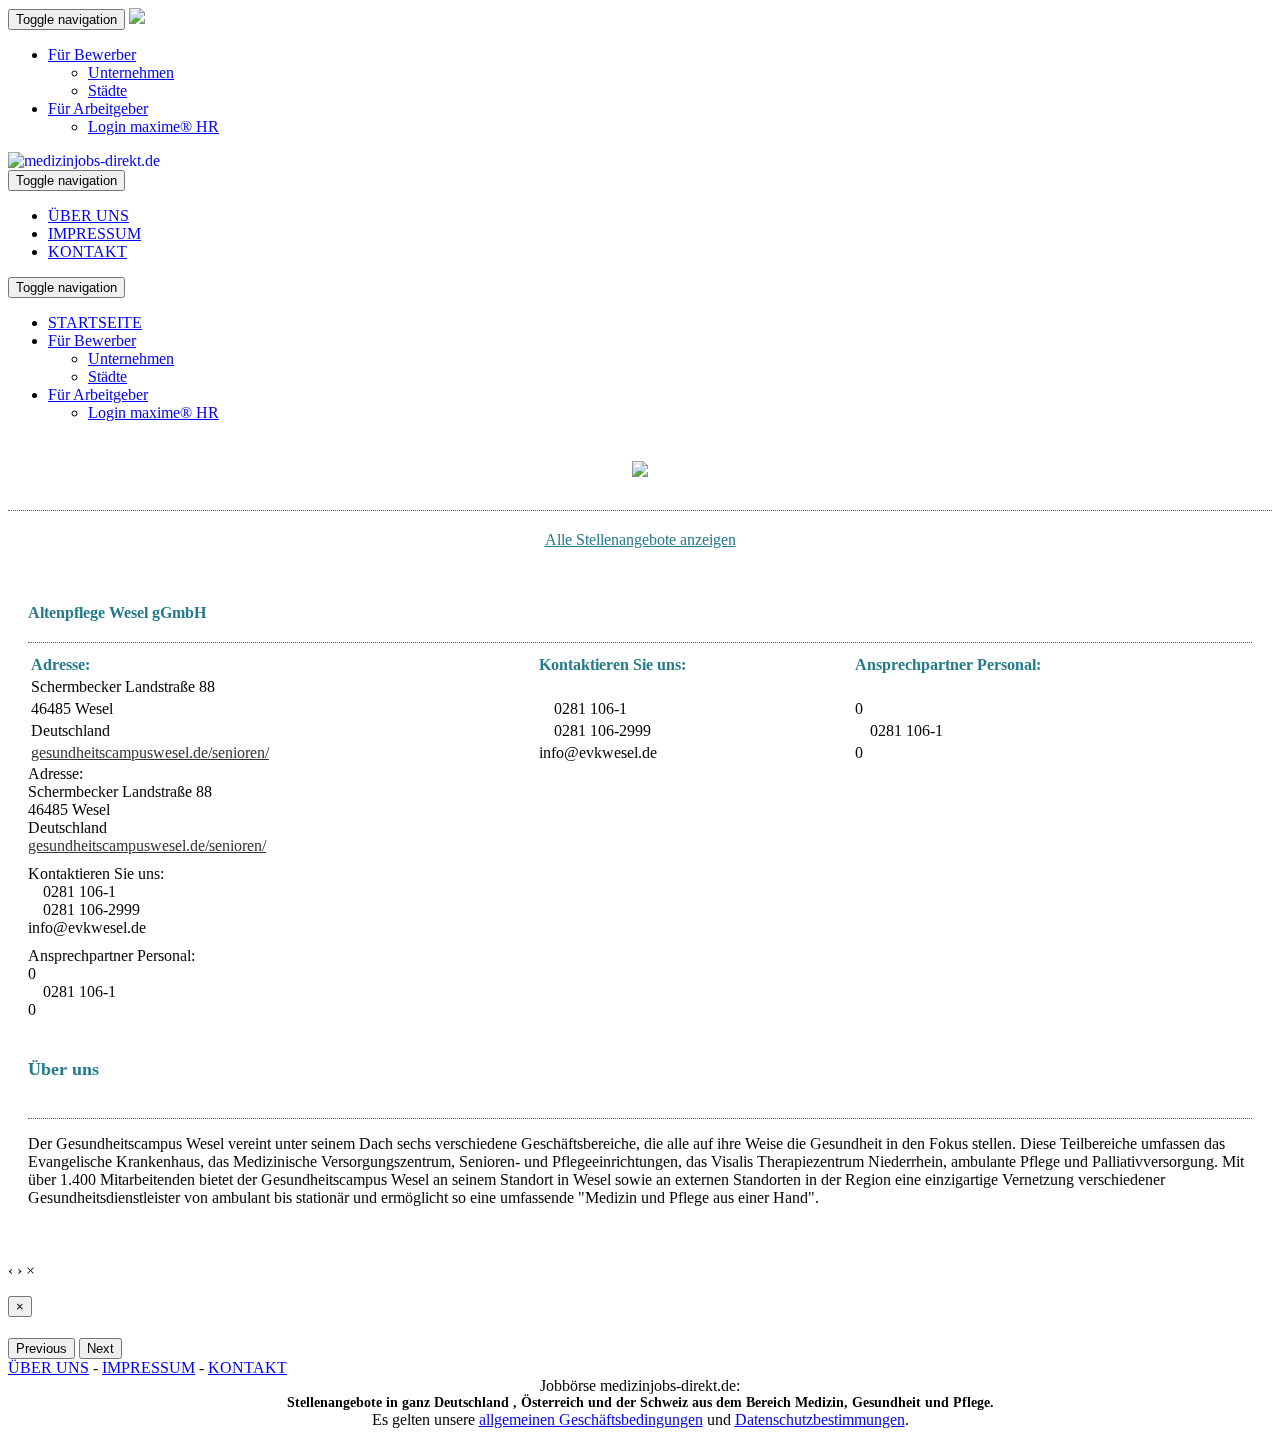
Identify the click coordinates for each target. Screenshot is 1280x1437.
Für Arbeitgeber (98, 108)
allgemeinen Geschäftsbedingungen (591, 1419)
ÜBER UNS (88, 215)
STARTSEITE (95, 322)
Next (100, 1348)
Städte (107, 90)
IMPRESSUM (94, 233)
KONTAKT (87, 251)
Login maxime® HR (153, 126)
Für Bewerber (92, 54)
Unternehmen (131, 72)
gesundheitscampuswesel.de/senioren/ (150, 752)
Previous (41, 1348)
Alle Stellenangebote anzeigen (640, 539)
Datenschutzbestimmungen (820, 1419)
